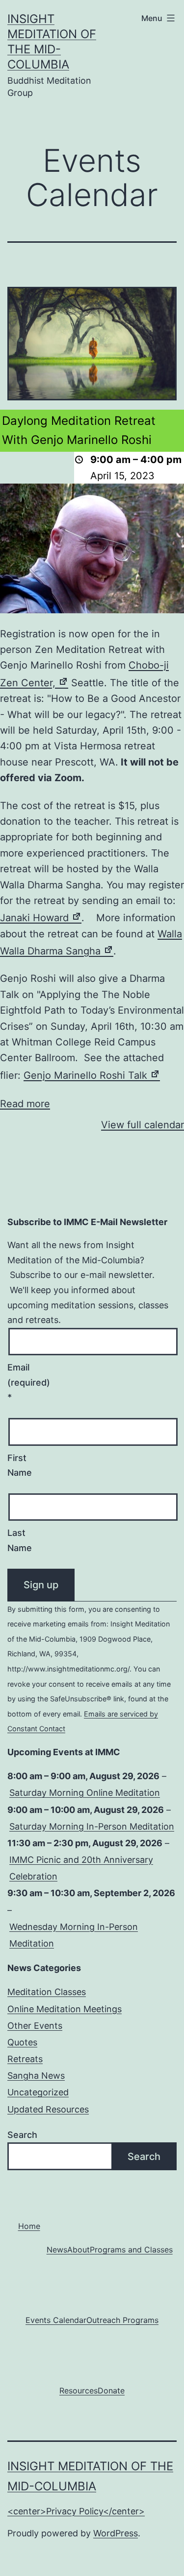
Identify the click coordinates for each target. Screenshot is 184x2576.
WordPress (116, 2533)
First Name (20, 1465)
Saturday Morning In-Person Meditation (92, 1826)
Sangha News (36, 2076)
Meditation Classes (47, 1992)
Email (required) (24, 1382)
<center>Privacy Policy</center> (76, 2511)
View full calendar (143, 1125)
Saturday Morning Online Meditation (85, 1793)
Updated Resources (48, 2109)
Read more (25, 1104)
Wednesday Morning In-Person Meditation (74, 1935)
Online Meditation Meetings (65, 2009)
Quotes (22, 2042)
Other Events (35, 2026)
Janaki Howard (41, 918)
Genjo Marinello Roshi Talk (92, 1075)
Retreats (25, 2059)
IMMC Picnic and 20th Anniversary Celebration (81, 1868)
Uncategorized (38, 2092)
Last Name (20, 1540)
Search (22, 2135)
